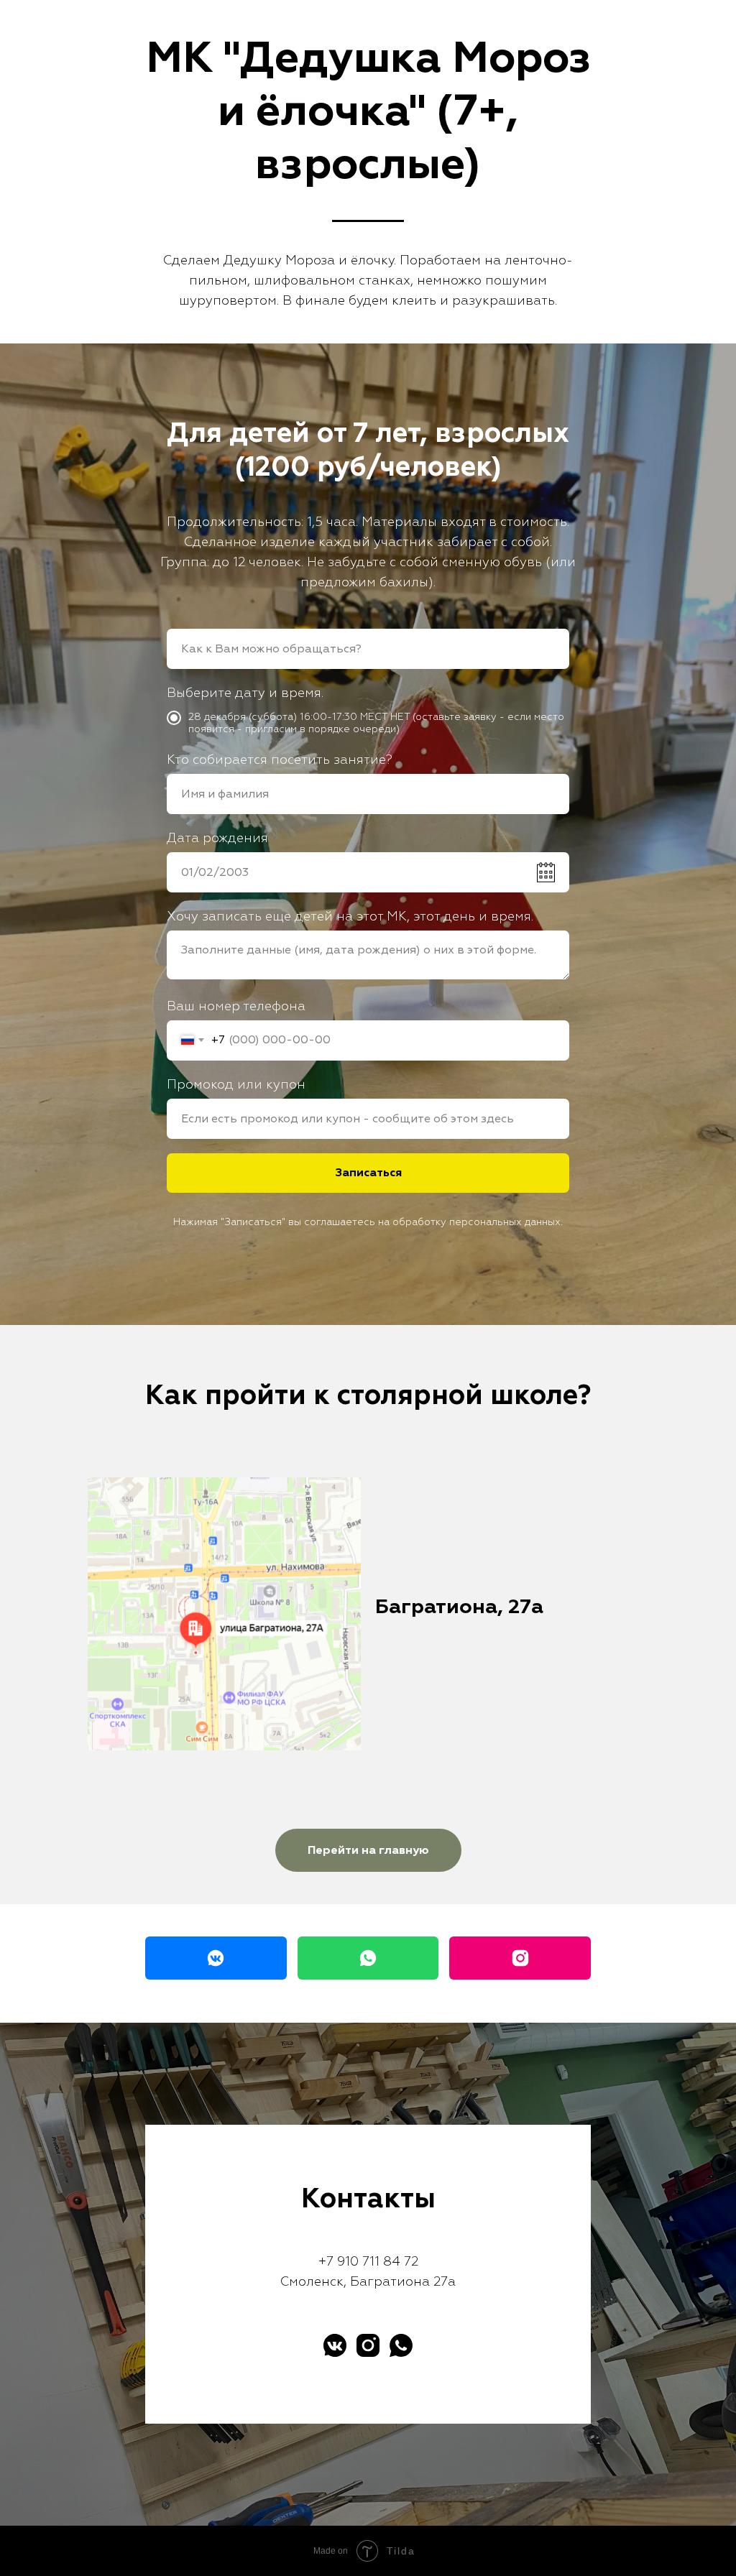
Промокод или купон (236, 1882)
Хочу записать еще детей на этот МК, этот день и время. (350, 1713)
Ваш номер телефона (236, 1803)
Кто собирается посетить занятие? (280, 1557)
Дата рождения (217, 1635)
